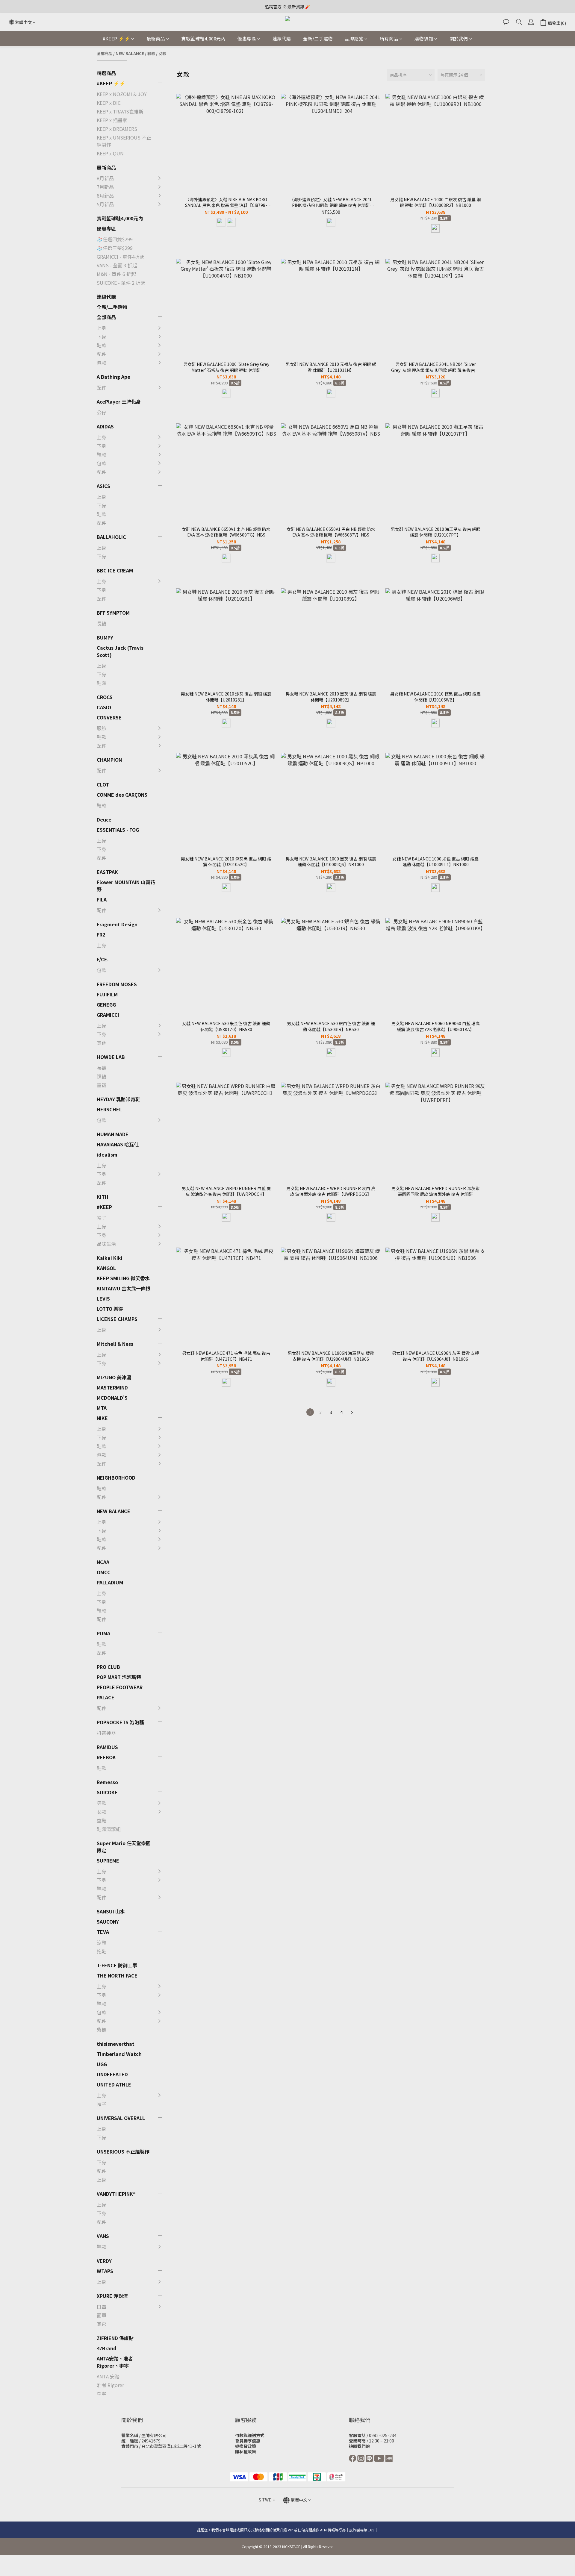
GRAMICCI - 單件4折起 (121, 257)
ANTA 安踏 (108, 2376)
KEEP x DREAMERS (117, 129)
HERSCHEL (109, 1109)
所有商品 (389, 38)
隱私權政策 (246, 2451)
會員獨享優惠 (248, 2441)
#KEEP (104, 1207)
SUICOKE (107, 1792)
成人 (174, 2311)
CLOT (103, 784)
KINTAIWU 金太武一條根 (124, 1288)
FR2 (101, 934)
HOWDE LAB (111, 1057)
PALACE (106, 1697)
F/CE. (103, 959)
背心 (174, 1445)
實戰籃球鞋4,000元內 (203, 38)
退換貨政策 (246, 2446)
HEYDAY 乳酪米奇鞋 (118, 1099)
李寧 (102, 2394)
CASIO (104, 707)
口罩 (102, 2307)
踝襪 (102, 1076)
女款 (162, 53)
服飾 (102, 728)
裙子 (174, 1466)
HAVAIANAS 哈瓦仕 (118, 1144)
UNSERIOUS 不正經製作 (123, 2151)
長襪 (102, 623)
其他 (102, 1043)
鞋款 (151, 53)
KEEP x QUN (110, 153)
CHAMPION (109, 760)
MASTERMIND (112, 1387)
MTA (102, 1408)
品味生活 (106, 1244)
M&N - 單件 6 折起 (116, 274)
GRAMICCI (108, 1015)
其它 (174, 1492)
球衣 (174, 1433)
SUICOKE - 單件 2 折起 (121, 283)
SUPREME (108, 1860)
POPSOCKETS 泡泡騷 (120, 1722)
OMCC (104, 1572)
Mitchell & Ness (115, 1344)
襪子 (174, 1468)
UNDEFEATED (112, 2074)
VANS (103, 2236)
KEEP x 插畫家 (112, 120)
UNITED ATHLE (114, 2084)
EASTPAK (107, 872)
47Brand (107, 2348)
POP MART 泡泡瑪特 (119, 1677)
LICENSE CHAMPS (117, 1319)
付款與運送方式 (250, 2435)
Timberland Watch (119, 2054)
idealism (107, 1154)
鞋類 (102, 683)
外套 (174, 1481)
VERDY (104, 2261)
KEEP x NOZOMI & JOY (122, 94)
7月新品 (105, 187)
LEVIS (103, 1298)
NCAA (103, 1562)
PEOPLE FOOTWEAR (120, 1687)
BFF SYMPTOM (113, 613)
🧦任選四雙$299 (115, 239)
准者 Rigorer (110, 2385)
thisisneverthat (116, 2044)
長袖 (174, 1469)
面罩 (102, 2315)
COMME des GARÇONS (122, 795)
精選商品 (106, 73)
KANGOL (106, 1268)
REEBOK (106, 1757)
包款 (102, 363)
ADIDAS (105, 426)
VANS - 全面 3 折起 (117, 265)
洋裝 (174, 1493)
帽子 (102, 1218)
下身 (102, 337)
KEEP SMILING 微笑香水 (123, 1278)
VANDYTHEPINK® (116, 2194)
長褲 (174, 1454)
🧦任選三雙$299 (115, 248)
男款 (174, 1450)
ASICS (103, 486)
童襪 (102, 1085)
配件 (102, 354)
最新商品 (156, 38)
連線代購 (282, 38)
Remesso (107, 1782)
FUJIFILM (107, 994)
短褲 (174, 1442)
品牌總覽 (354, 38)
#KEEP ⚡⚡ (116, 38)
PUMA (103, 1633)
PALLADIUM (110, 1582)
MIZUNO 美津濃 (114, 1377)
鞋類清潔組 (109, 1829)
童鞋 (174, 1474)
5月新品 (105, 204)
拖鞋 (174, 1831)
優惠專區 (247, 38)
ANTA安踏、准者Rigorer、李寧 (115, 2362)
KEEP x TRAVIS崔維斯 (120, 111)
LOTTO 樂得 (110, 1309)
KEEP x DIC (109, 103)
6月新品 (105, 196)
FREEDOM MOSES (117, 984)
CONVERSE (109, 717)
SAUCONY (108, 1922)
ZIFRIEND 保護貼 (115, 2338)
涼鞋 (174, 1819)
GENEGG (106, 1004)
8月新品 (105, 178)
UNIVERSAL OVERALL (121, 2118)
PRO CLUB (108, 1667)
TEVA (103, 1932)
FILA (102, 899)
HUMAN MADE (113, 1134)
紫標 (102, 2030)
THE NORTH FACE (117, 1975)
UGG (102, 2064)
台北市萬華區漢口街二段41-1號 (171, 2446)
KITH (103, 1197)
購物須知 (424, 38)
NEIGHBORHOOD (116, 1478)
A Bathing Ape (114, 377)
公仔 (102, 412)
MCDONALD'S (112, 1398)
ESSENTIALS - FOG (118, 830)
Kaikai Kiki (110, 1258)
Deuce (104, 819)
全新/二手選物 (318, 38)
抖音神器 (106, 1733)
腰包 (174, 1483)
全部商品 (105, 53)
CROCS (105, 697)
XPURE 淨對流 (112, 2296)
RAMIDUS (107, 1747)
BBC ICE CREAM (115, 570)
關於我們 (459, 38)
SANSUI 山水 (111, 1911)
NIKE (102, 1418)
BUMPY (105, 637)
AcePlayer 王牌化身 (119, 401)
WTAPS (105, 2271)
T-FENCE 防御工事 (117, 1965)
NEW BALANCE (130, 53)
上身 (102, 328)
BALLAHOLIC (111, 537)
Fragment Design (117, 924)
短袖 (174, 1457)
